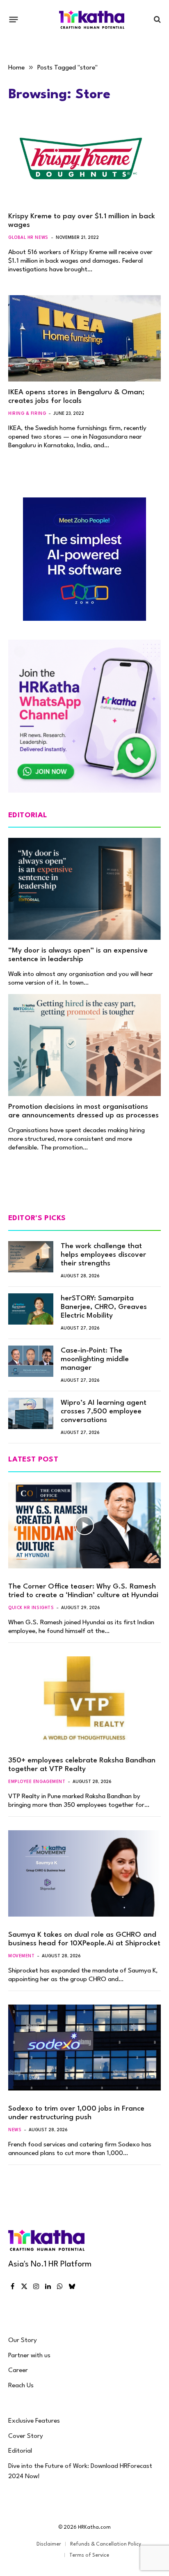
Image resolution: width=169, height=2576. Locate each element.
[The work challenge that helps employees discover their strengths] (31, 1257)
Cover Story (26, 2436)
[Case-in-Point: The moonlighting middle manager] (31, 1361)
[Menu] (14, 19)
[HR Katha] (92, 20)
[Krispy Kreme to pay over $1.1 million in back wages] (84, 163)
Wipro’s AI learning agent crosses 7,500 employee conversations (104, 1412)
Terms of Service (89, 2555)
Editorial (20, 2451)
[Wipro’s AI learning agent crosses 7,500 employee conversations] (31, 1413)
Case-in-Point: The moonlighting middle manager (95, 1359)
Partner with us (29, 2356)
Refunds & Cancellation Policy (106, 2544)
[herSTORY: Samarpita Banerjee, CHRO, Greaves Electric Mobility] (31, 1309)
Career (18, 2370)
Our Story (23, 2340)
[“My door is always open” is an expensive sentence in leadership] (84, 889)
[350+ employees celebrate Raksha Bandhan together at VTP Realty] (84, 1699)
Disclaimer (49, 2544)
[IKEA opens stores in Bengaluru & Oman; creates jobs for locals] (84, 338)
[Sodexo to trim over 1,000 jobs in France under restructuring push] (84, 2048)
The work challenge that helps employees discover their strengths (103, 1255)
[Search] (156, 20)
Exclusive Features (34, 2421)
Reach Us (21, 2386)
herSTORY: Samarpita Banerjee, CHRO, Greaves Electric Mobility (104, 1307)
